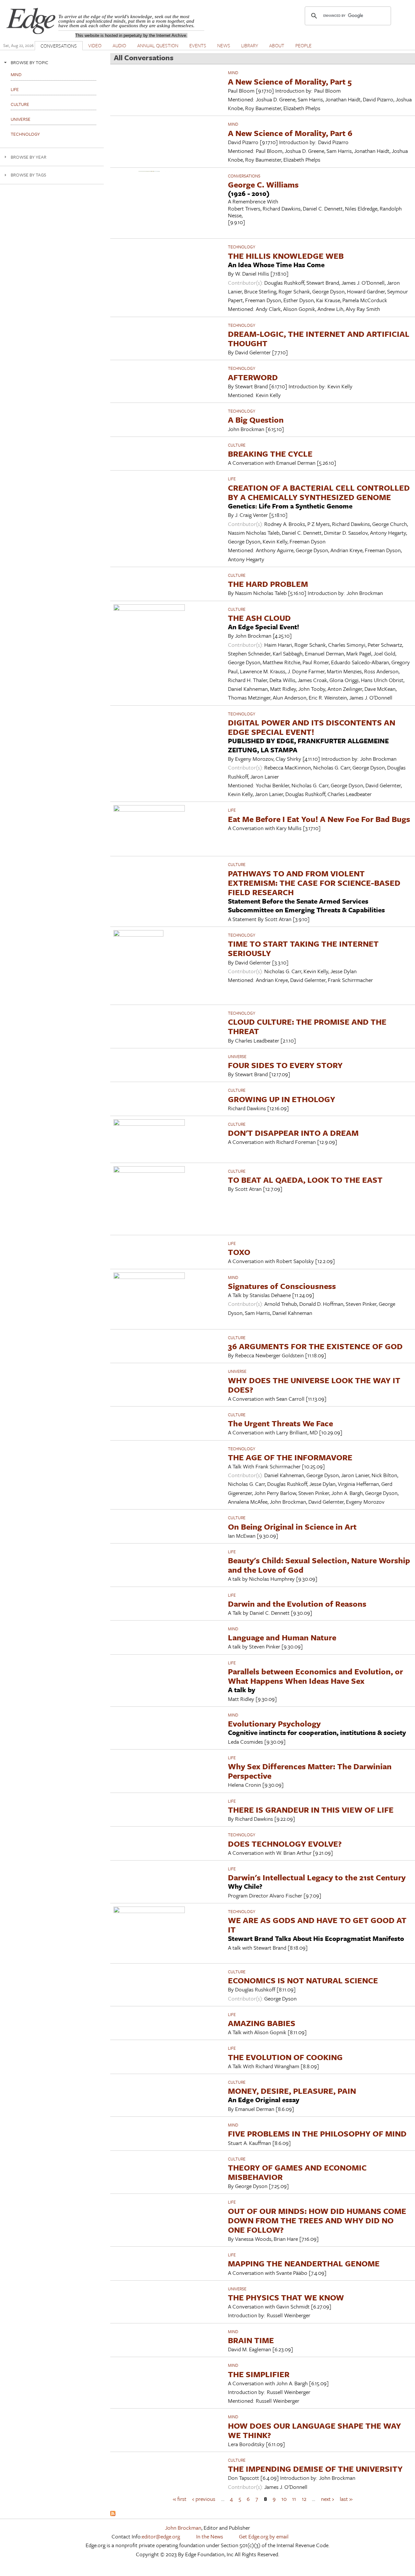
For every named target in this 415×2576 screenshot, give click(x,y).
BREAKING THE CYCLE (270, 454)
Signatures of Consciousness (282, 1286)
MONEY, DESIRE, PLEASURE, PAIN (292, 2091)
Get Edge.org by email (264, 2536)
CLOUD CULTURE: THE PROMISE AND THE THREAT (307, 1026)
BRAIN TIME (251, 2340)
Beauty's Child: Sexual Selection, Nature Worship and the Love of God (319, 1565)
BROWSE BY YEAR (29, 157)
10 (284, 2499)
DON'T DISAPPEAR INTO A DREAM (293, 1133)
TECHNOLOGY (242, 247)
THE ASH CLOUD (259, 618)
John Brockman (183, 2528)
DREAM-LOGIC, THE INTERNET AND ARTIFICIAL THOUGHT (319, 338)
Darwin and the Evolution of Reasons (297, 1604)
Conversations (244, 176)
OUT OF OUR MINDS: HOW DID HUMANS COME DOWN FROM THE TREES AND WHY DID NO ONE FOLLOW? (317, 2220)
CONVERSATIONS (59, 46)
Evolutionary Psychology (274, 1723)
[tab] (52, 62)
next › (327, 2499)
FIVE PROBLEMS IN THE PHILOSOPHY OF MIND (317, 2133)
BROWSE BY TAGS (28, 175)
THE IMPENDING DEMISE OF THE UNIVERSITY (315, 2469)
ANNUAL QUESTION (158, 45)
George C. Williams (263, 184)
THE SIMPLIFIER (259, 2374)
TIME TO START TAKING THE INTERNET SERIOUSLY (303, 948)
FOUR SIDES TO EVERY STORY (285, 1065)
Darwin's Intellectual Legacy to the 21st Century (317, 1877)
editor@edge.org (161, 2536)
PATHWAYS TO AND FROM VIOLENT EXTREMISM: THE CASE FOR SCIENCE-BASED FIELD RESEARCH (314, 883)
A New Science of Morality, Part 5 (290, 81)
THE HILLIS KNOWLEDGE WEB (286, 256)
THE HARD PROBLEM (268, 584)
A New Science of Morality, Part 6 (290, 133)
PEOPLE (303, 45)
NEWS (224, 45)
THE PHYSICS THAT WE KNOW (286, 2297)
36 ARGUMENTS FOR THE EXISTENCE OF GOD (315, 1346)
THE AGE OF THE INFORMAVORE (290, 1457)
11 (294, 2499)
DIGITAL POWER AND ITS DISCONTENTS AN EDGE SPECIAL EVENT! (312, 727)
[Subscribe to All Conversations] (113, 2514)
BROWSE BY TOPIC (30, 62)
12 (304, 2499)
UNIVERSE (237, 1056)
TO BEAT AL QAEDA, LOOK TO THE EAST (305, 1180)
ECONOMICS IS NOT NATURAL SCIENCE (303, 1980)
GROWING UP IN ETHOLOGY (282, 1099)
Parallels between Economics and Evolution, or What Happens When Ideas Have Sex (315, 1676)
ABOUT (277, 45)
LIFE (232, 479)
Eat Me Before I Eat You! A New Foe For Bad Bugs (319, 819)
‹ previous (204, 2499)
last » (346, 2499)
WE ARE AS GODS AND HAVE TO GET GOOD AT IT (317, 1925)
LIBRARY (250, 45)
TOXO (239, 1252)
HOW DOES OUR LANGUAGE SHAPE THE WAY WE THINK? (314, 2430)
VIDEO (95, 45)
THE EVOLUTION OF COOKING (285, 2057)
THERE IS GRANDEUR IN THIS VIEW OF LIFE (311, 1810)
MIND (233, 73)
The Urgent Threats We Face (280, 1423)
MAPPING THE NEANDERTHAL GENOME (304, 2263)
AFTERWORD (253, 377)
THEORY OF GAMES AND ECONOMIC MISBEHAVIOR (297, 2172)
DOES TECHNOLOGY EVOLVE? (285, 1844)
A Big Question (256, 420)
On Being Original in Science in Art (292, 1527)
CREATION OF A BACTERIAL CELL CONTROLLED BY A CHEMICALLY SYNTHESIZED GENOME (319, 492)
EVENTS (198, 45)
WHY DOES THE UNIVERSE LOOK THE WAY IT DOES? (314, 1385)
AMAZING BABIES (262, 2023)
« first (180, 2499)
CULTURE (237, 445)
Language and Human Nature (282, 1637)
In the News (210, 2536)
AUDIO (119, 45)
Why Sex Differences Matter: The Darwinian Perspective (310, 1771)
